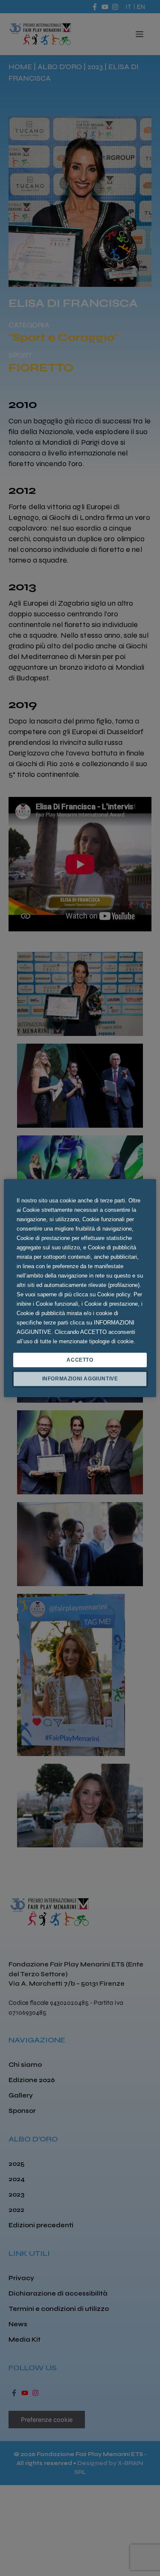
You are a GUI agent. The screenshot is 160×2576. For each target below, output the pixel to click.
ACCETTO (80, 1360)
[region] (80, 1288)
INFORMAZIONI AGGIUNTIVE (80, 1379)
